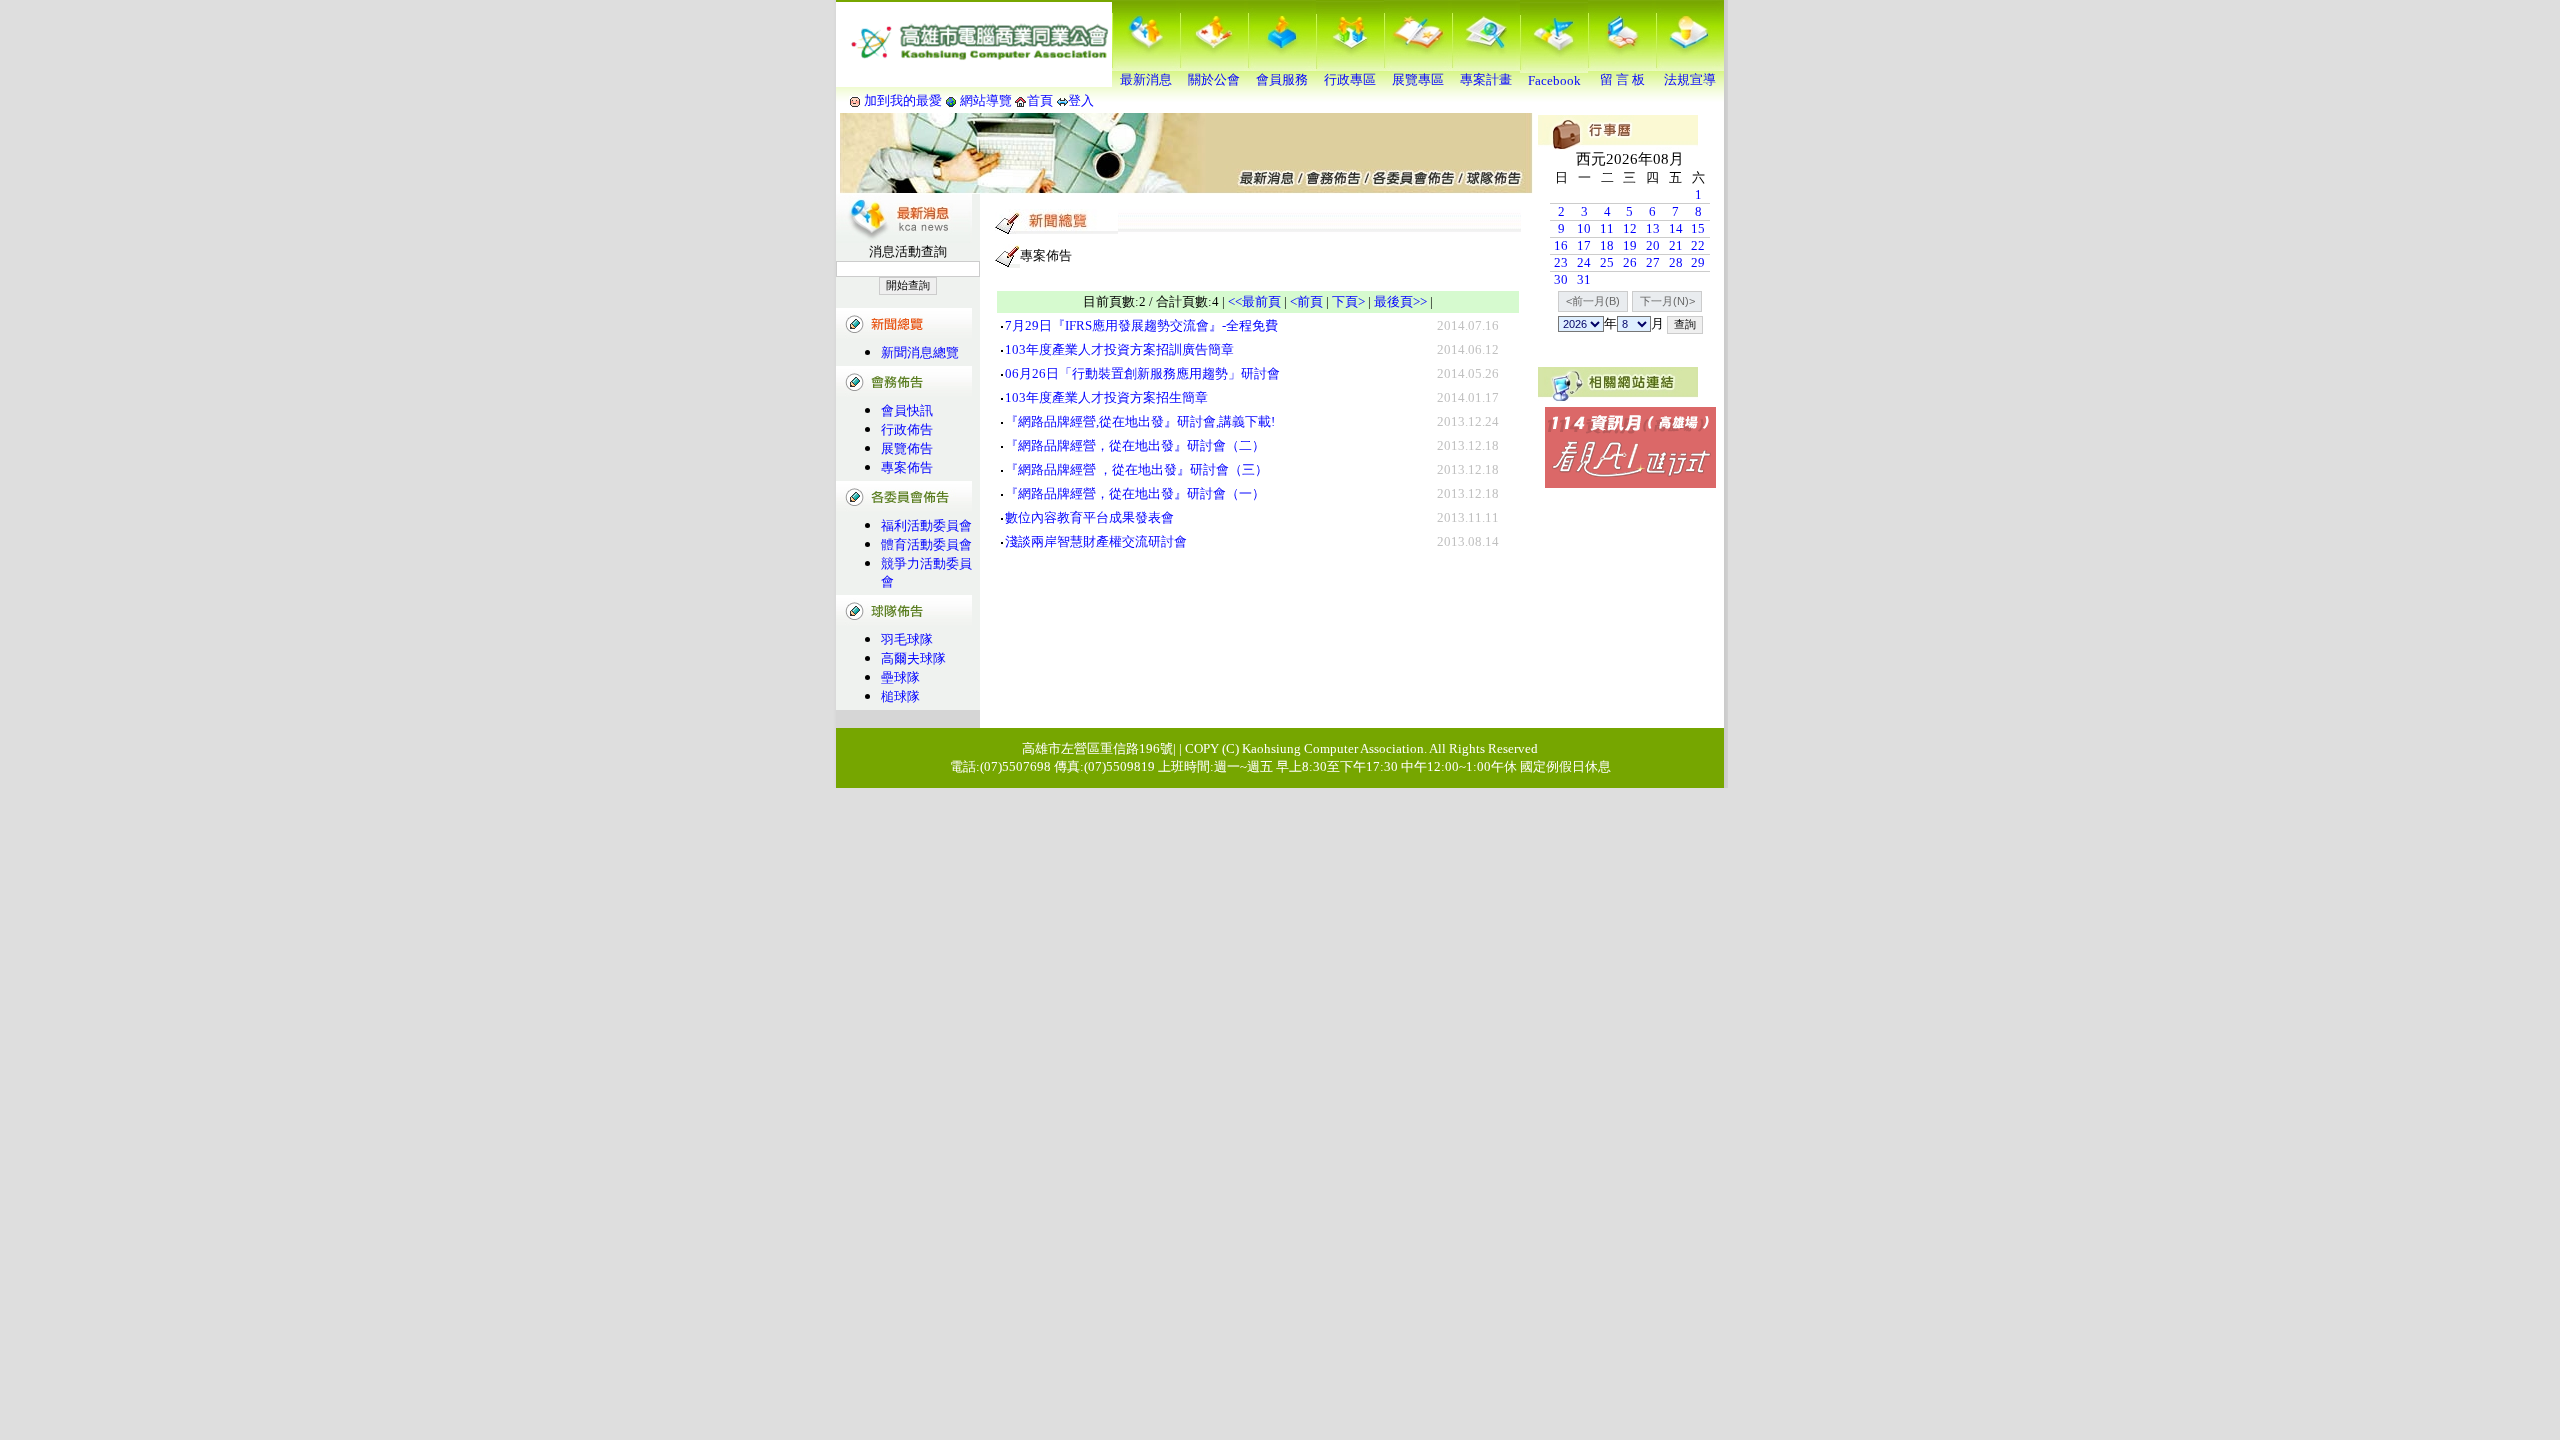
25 (1607, 262)
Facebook (1554, 80)
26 (1630, 262)
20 (1653, 245)
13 (1653, 228)
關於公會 (1214, 79)
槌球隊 (900, 696)
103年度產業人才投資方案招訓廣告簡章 (1119, 349)
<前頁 (1306, 301)
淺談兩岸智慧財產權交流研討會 (1096, 541)
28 (1676, 262)
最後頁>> (1400, 301)
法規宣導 (1690, 79)
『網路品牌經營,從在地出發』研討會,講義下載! (1140, 421)
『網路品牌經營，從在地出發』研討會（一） (1135, 493)
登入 (1081, 100)
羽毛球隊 (907, 639)
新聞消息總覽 (920, 352)
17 (1584, 245)
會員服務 (1282, 79)
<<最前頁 (1254, 301)
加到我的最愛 (903, 100)
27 (1653, 262)
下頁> (1348, 301)
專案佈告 (907, 467)
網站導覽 (986, 100)
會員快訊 (907, 410)
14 (1676, 228)
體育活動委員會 (926, 544)
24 (1584, 262)
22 (1698, 245)
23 (1561, 262)
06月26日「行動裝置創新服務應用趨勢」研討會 (1142, 373)
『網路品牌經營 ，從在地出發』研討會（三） (1136, 469)
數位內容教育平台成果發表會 (1089, 517)
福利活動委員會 (926, 525)
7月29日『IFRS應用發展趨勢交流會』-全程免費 (1141, 325)
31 (1584, 279)
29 (1698, 262)
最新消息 (1146, 79)
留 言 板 (1622, 79)
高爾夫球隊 (913, 658)
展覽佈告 (907, 448)
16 (1561, 245)
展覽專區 (1418, 79)
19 (1630, 245)
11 (1607, 228)
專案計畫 (1486, 79)
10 (1584, 228)
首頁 (1040, 100)
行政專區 (1350, 79)
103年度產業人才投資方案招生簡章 (1106, 397)
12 (1630, 228)
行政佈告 (907, 429)
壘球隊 (900, 677)
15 (1698, 228)
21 (1676, 245)
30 (1561, 279)
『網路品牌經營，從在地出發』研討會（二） (1135, 445)
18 (1607, 245)
